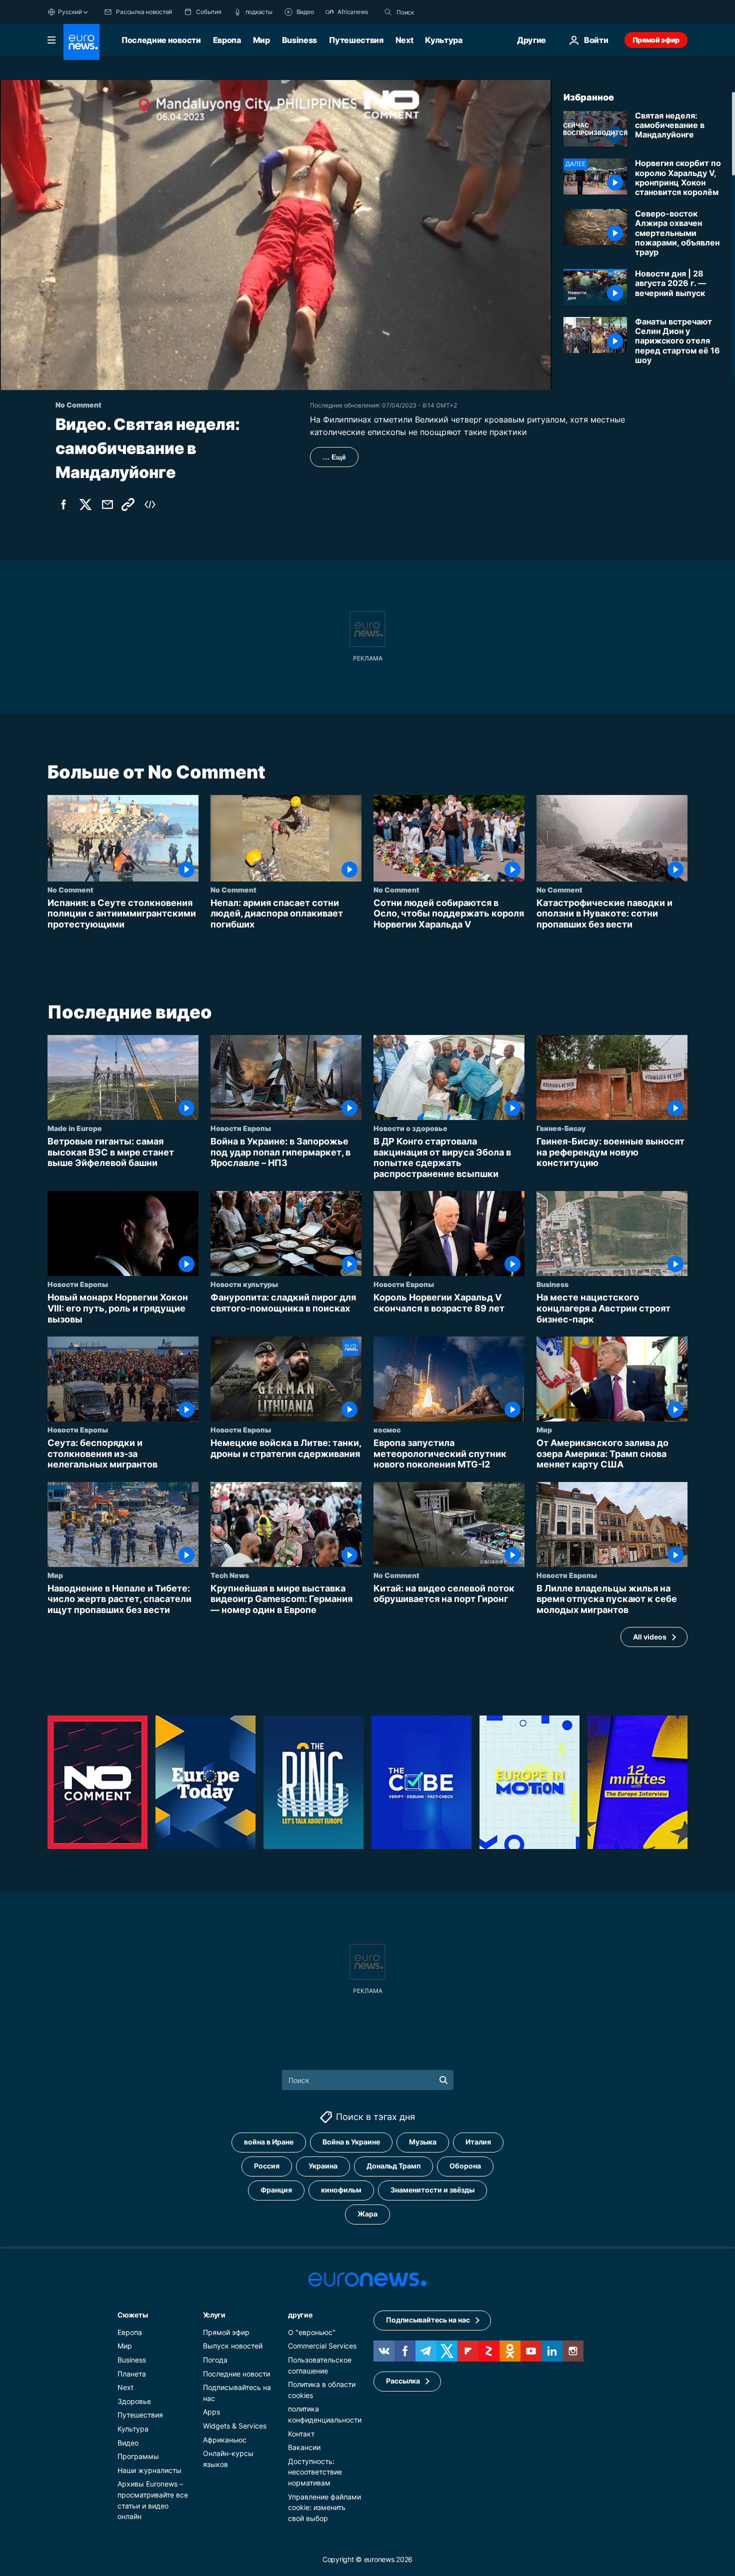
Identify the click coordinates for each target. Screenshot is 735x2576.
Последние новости (161, 40)
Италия (478, 2142)
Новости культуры (244, 1284)
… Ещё (334, 457)
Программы (138, 2456)
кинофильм (341, 2190)
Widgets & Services (235, 2426)
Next (404, 40)
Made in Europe (75, 1128)
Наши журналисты (149, 2470)
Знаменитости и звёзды (432, 2190)
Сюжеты (132, 2314)
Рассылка (403, 2381)
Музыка (423, 2142)
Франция (276, 2190)
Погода (215, 2360)
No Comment (70, 889)
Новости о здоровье (410, 1128)
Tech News (230, 1575)
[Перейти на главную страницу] (81, 42)
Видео (128, 2442)
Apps (211, 2412)
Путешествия (356, 40)
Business (299, 40)
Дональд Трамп (393, 2166)
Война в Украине (351, 2142)
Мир (261, 40)
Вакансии (304, 2447)
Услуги (214, 2314)
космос (387, 1429)
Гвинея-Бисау (561, 1128)
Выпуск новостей (233, 2346)
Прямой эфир (656, 40)
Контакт (301, 2433)
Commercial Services (322, 2346)
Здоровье (134, 2401)
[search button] (388, 12)
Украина (323, 2166)
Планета (132, 2373)
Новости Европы (241, 1128)
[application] (276, 235)
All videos (650, 1637)
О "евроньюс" (312, 2332)
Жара (367, 2214)
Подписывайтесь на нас (428, 2320)
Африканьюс (225, 2439)
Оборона (465, 2166)
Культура (443, 40)
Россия (267, 2166)
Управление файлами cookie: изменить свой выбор (324, 2507)
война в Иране (269, 2142)
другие (300, 2314)
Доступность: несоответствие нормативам (315, 2471)
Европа (227, 40)
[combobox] (438, 12)
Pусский (70, 12)
